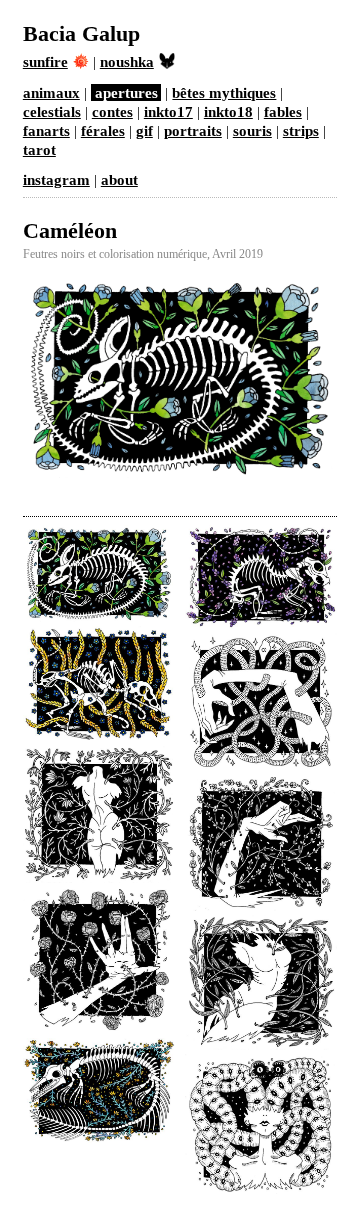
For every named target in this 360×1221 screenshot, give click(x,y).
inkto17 (168, 111)
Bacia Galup (81, 33)
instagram (56, 179)
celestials (52, 111)
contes (112, 111)
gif (144, 130)
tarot (39, 149)
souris (252, 130)
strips (301, 130)
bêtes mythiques (224, 92)
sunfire (45, 61)
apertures (126, 92)
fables (283, 111)
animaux (51, 92)
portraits (193, 130)
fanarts (46, 130)
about (119, 179)
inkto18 (228, 111)
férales (103, 130)
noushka (127, 61)
